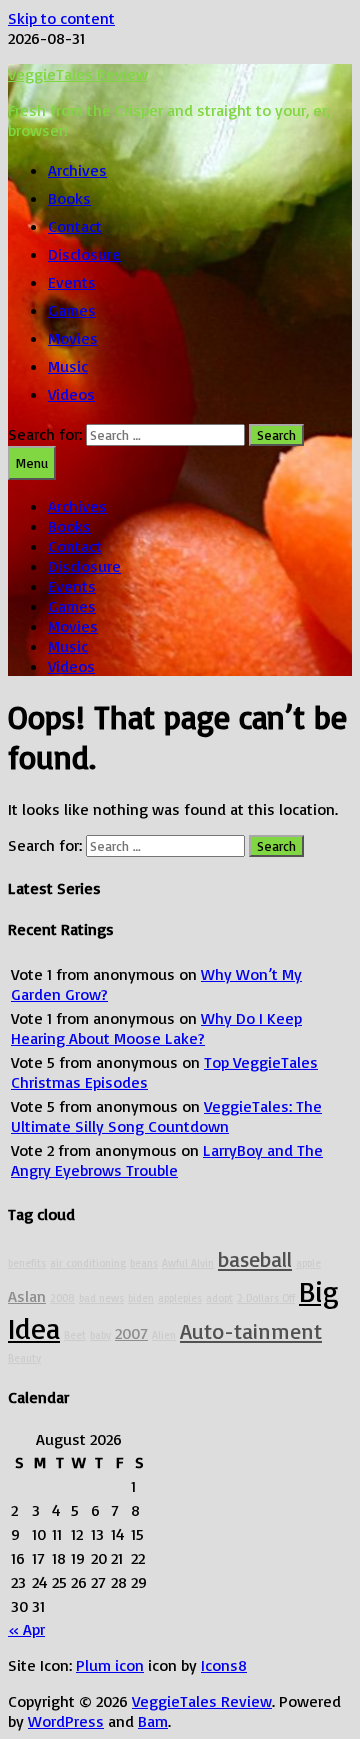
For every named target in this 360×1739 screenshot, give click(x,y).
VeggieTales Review (78, 74)
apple (308, 1263)
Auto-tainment (251, 1330)
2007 (131, 1333)
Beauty (24, 1358)
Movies (73, 338)
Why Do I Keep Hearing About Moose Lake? (156, 1028)
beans (144, 1263)
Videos (71, 394)
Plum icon (110, 1665)
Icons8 (224, 1665)
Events (72, 282)
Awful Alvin (188, 1263)
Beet (75, 1335)
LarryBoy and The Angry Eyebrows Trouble (167, 1160)
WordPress (66, 1721)
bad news (101, 1298)
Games (72, 310)
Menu (32, 463)
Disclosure (84, 254)
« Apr (26, 1629)
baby (100, 1335)
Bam (153, 1721)
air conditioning (88, 1263)
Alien (164, 1335)
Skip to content (61, 18)
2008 (62, 1298)
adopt (219, 1298)
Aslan (27, 1296)
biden (141, 1298)
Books (69, 198)
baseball (255, 1258)
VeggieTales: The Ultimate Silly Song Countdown (166, 1116)
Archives (77, 170)
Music (68, 366)
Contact (75, 226)
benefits (27, 1263)
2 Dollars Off (266, 1298)
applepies (180, 1298)
